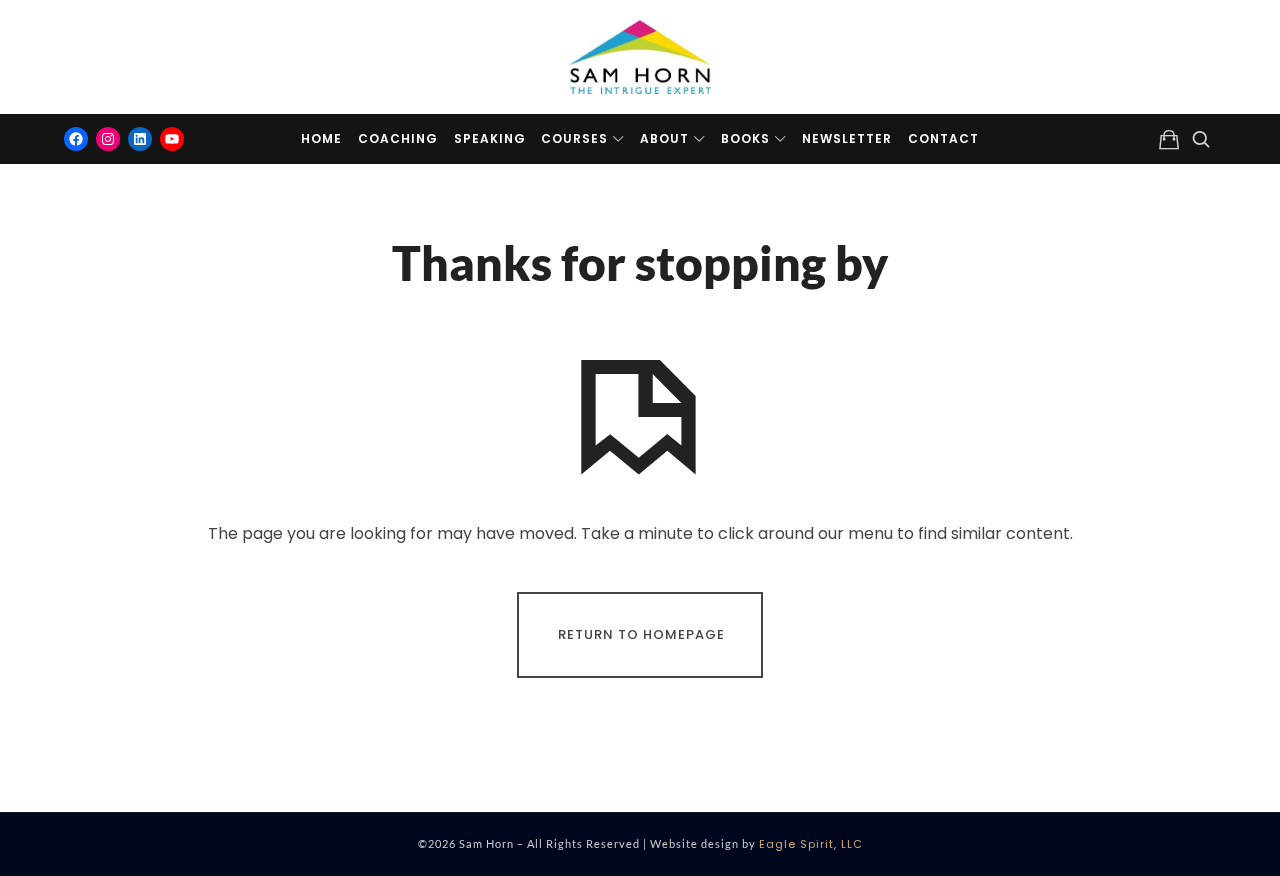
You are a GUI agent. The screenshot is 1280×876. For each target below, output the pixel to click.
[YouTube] (172, 139)
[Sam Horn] (640, 57)
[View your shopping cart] (1169, 139)
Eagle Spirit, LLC (811, 844)
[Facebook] (76, 139)
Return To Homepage (641, 634)
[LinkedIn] (140, 139)
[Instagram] (108, 139)
